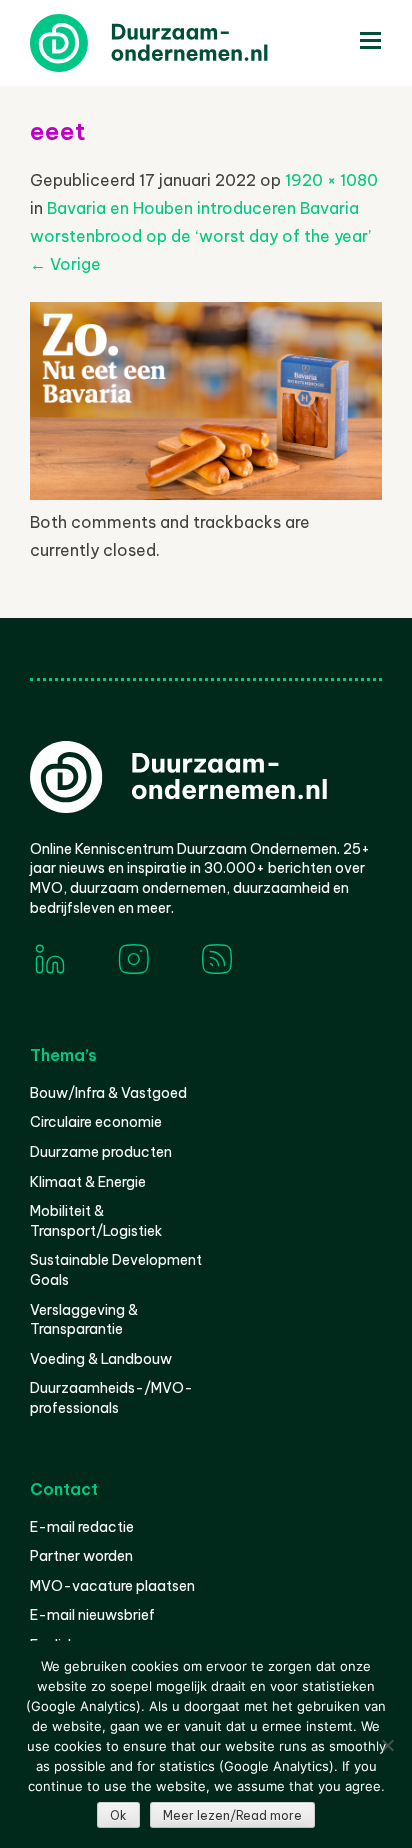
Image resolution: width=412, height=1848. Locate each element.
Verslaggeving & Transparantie (84, 1320)
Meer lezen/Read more (232, 1815)
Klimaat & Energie (88, 1182)
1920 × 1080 (331, 180)
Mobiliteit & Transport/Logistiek (96, 1221)
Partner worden (81, 1556)
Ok (118, 1815)
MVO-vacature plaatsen (112, 1586)
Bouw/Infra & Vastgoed (108, 1093)
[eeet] (206, 494)
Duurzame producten (101, 1152)
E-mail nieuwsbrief (92, 1615)
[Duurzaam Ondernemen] (180, 43)
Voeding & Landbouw (101, 1359)
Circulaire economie (96, 1122)
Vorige (65, 264)
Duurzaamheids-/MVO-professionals (111, 1398)
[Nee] (387, 1745)
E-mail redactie (82, 1527)
